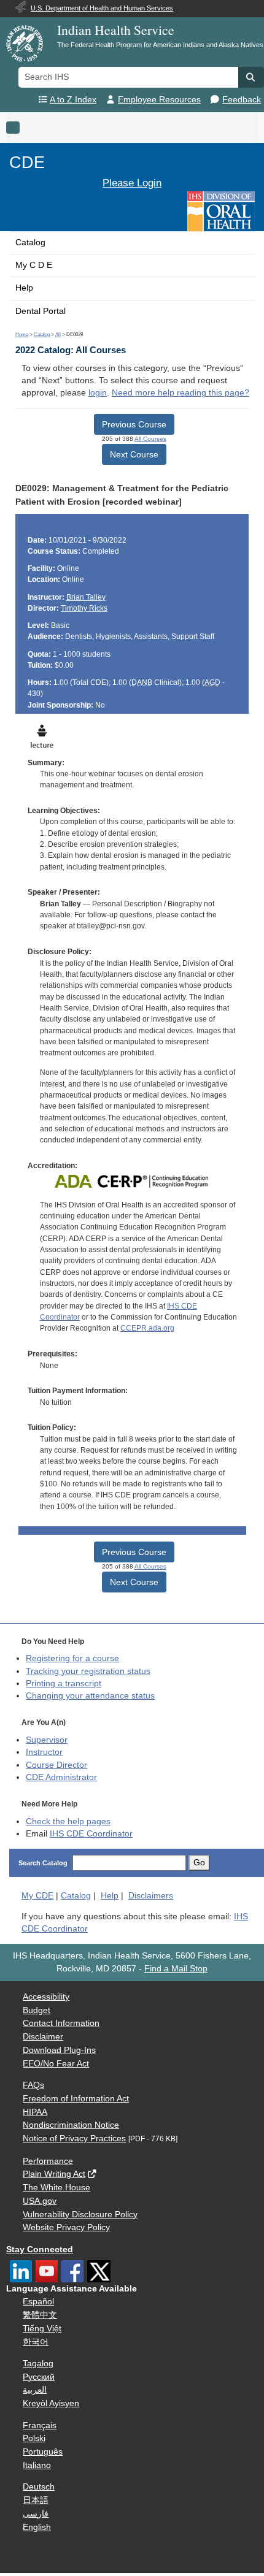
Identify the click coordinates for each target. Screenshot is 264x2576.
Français (40, 2425)
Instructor (44, 1752)
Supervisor (47, 1740)
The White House (56, 2188)
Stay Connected (40, 2249)
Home (22, 334)
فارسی (36, 2514)
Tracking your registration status (88, 1671)
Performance (48, 2161)
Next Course (134, 454)
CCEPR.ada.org (147, 1328)
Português (43, 2452)
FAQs (33, 2085)
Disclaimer (43, 2037)
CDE (27, 162)
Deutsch (39, 2487)
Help (24, 288)
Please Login (132, 183)
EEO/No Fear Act (56, 2064)
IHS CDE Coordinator (91, 1834)
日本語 (36, 2500)
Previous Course (134, 424)
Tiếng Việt (42, 2329)
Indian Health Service (116, 30)
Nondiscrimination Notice (71, 2125)
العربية (35, 2390)
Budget (37, 2010)
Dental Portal (41, 311)
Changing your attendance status (90, 1696)
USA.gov (40, 2201)
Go (199, 1863)
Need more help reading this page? (181, 393)
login (98, 393)
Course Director (56, 1765)
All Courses (150, 439)
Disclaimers (151, 1896)
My (37, 1896)
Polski (34, 2438)
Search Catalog (43, 1863)
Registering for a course (72, 1658)
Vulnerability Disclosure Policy (80, 2215)
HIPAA (35, 2112)
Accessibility (46, 1997)
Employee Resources (159, 100)
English (37, 2527)
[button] (251, 77)
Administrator (61, 1777)
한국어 (36, 2342)
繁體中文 (40, 2315)
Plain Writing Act (54, 2174)
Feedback (242, 100)
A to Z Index (73, 100)
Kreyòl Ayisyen (51, 2403)
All (58, 334)
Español (38, 2302)
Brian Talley (86, 597)
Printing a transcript (64, 1684)
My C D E (34, 265)
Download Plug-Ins (59, 2050)
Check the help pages (68, 1821)
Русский (39, 2377)
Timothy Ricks (84, 608)
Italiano (37, 2465)
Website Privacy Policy (66, 2227)
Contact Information (61, 2023)
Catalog (30, 243)
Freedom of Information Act (76, 2099)
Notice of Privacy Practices (74, 2138)
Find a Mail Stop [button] (176, 1969)
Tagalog (38, 2364)
